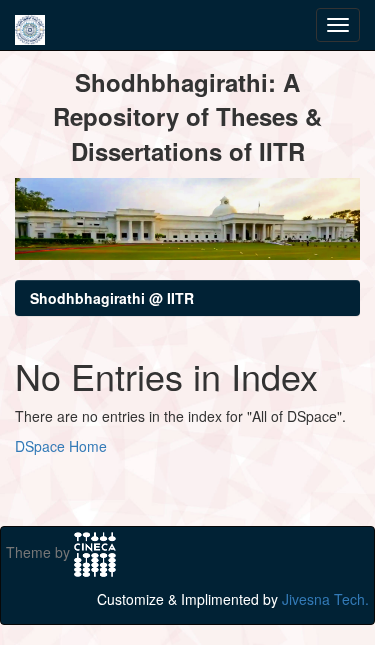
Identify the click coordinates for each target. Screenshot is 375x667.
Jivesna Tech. (325, 599)
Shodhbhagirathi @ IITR (112, 298)
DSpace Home (61, 446)
